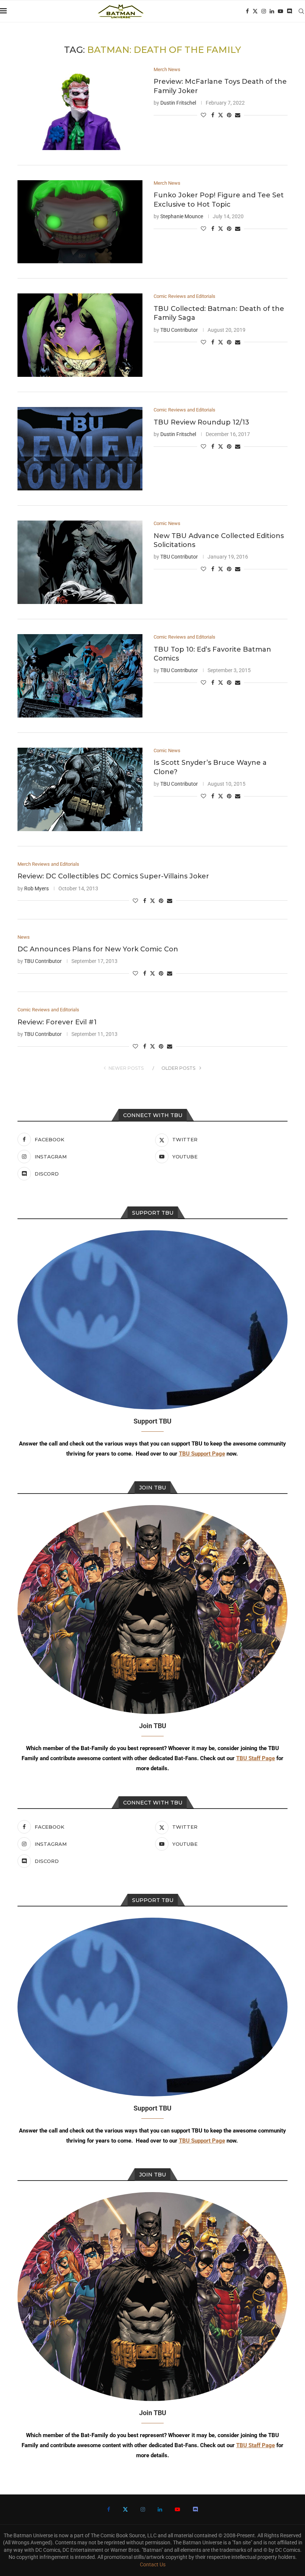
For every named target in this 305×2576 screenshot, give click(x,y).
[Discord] (289, 11)
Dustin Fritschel (178, 103)
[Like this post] (203, 115)
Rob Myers (36, 888)
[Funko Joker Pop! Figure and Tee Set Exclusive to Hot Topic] (80, 222)
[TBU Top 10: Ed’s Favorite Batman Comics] (80, 676)
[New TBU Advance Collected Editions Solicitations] (80, 562)
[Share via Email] (238, 115)
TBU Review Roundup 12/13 (201, 422)
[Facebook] (247, 11)
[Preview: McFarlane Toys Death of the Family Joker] (80, 108)
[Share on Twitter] (221, 115)
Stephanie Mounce (182, 216)
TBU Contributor (179, 330)
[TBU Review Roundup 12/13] (80, 449)
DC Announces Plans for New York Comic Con (98, 949)
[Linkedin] (272, 11)
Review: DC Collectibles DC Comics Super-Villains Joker (113, 876)
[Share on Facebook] (213, 115)
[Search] (301, 11)
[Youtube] (280, 11)
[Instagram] (264, 11)
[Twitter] (255, 11)
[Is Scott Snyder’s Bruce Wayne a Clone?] (80, 789)
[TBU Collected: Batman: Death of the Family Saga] (80, 335)
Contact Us (153, 2564)
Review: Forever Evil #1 (57, 1022)
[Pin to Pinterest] (229, 115)
